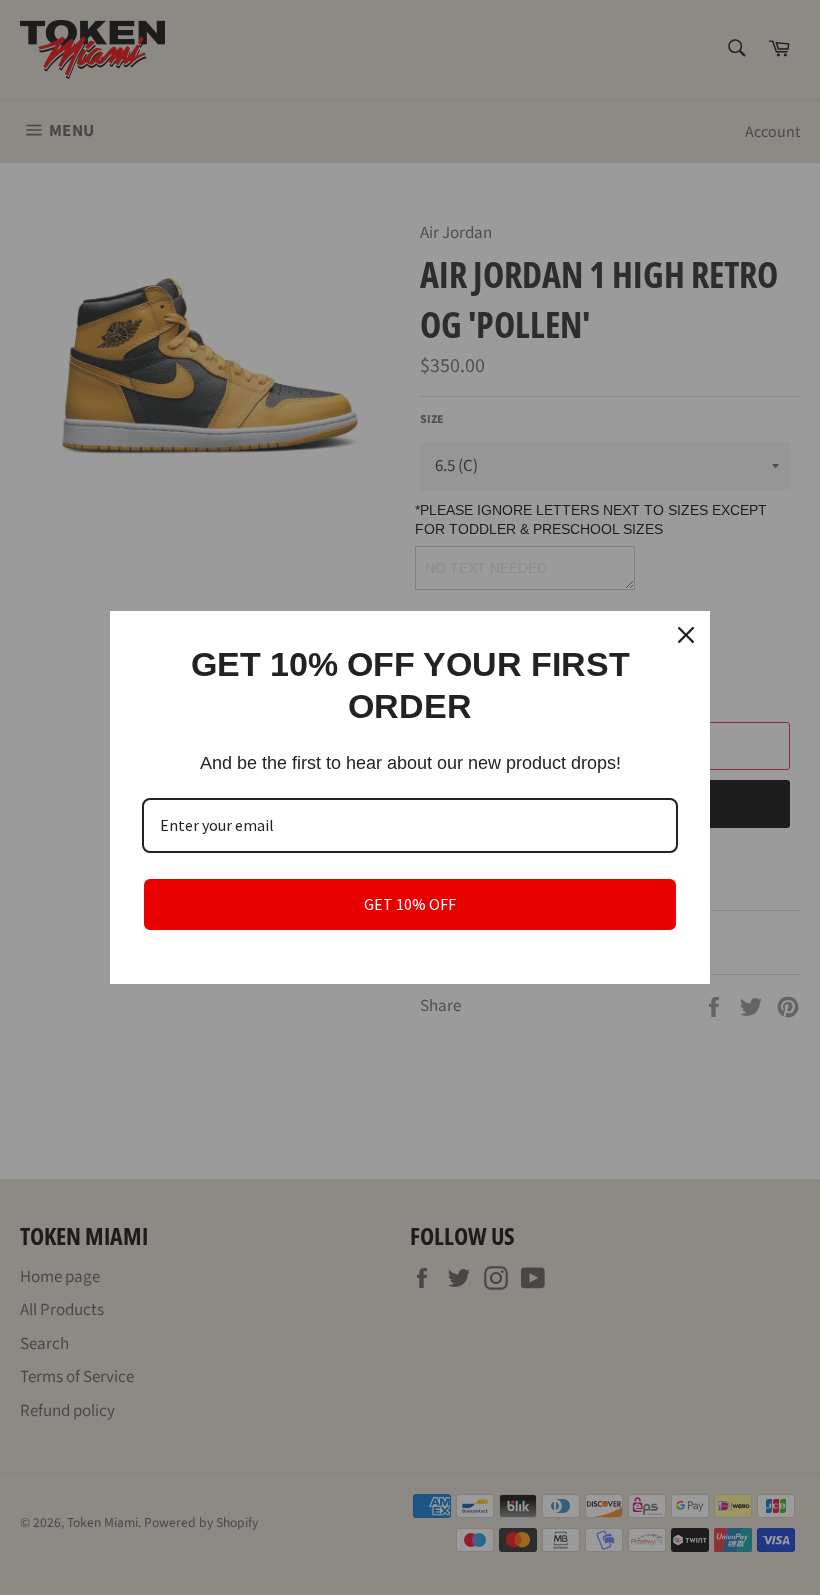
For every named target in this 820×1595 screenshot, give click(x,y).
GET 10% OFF (410, 904)
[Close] (686, 635)
